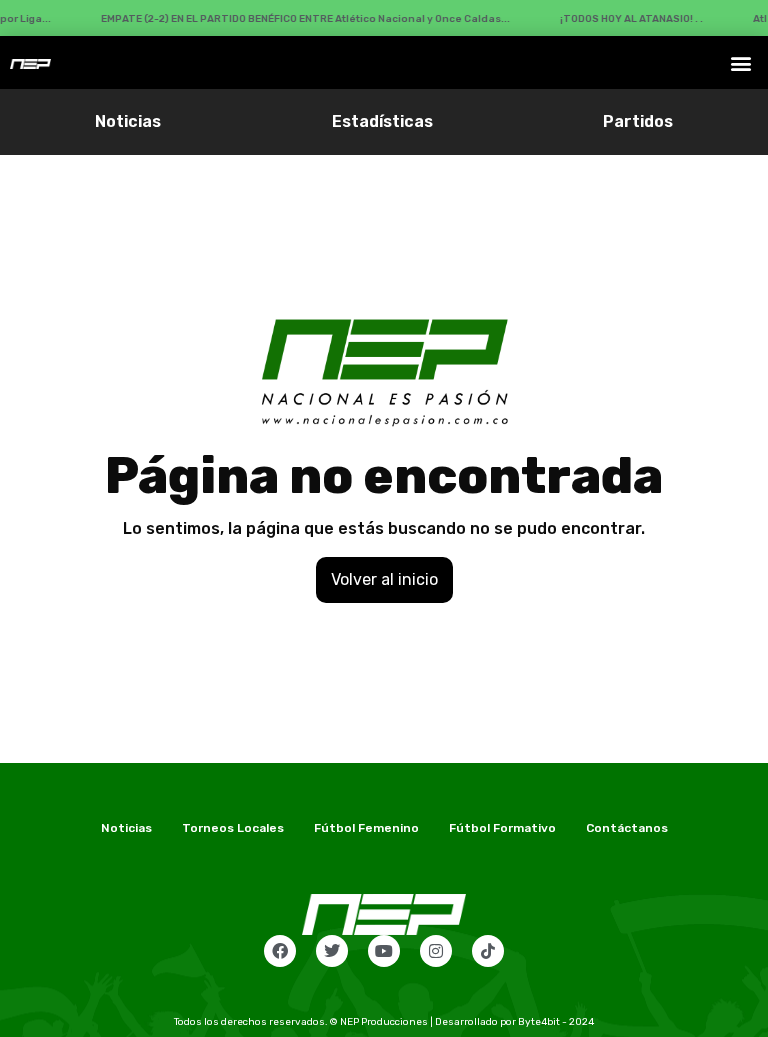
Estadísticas (382, 121)
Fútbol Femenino (366, 828)
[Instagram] (436, 951)
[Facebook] (280, 951)
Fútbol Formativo (502, 828)
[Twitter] (332, 951)
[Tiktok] (488, 951)
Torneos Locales (233, 828)
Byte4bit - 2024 (556, 1022)
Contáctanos (627, 828)
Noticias (128, 121)
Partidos (638, 121)
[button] (741, 62)
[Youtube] (384, 951)
